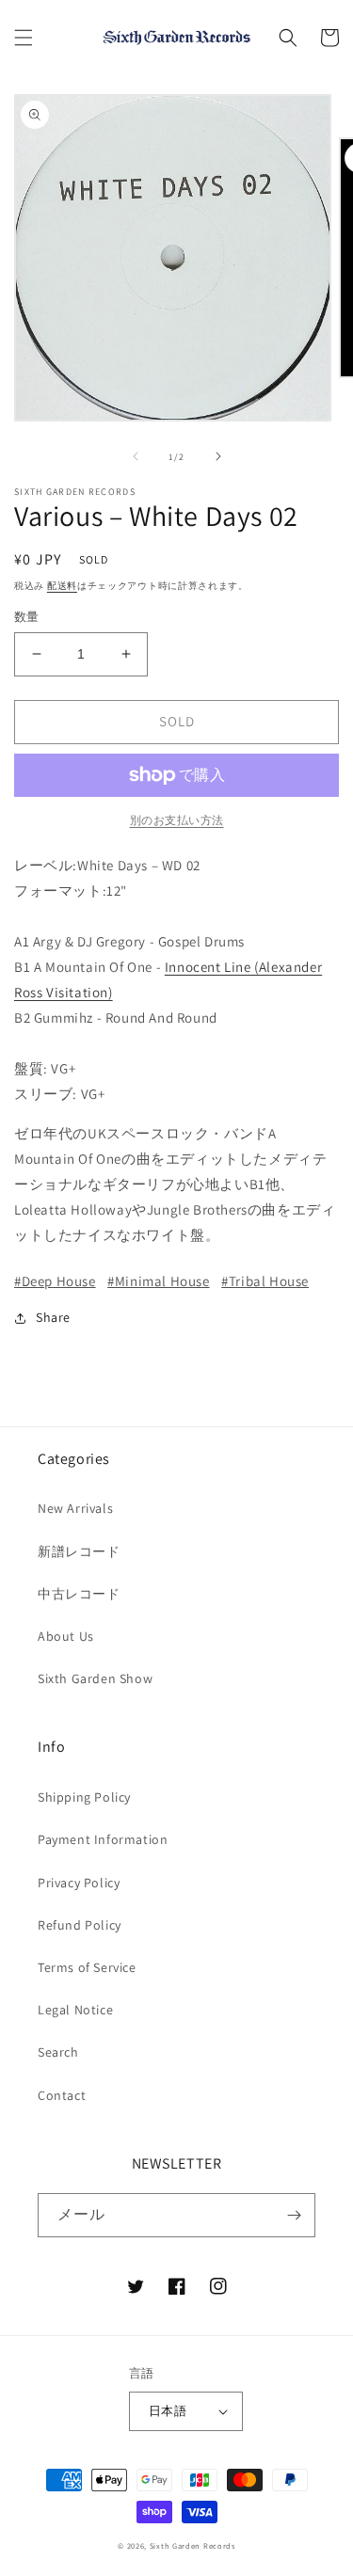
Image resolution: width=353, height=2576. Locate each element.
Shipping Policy (84, 1797)
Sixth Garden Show (95, 1678)
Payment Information (103, 1839)
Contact (62, 2095)
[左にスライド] (136, 456)
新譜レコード (79, 1551)
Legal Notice (75, 2010)
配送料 (62, 586)
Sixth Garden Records (193, 2545)
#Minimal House (158, 1281)
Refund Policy (80, 1925)
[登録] (294, 2215)
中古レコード (79, 1594)
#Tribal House (265, 1281)
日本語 (168, 2411)
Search (58, 2052)
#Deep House (55, 1281)
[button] (24, 38)
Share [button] (53, 1317)
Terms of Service (87, 1967)
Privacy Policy (79, 1883)
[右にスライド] (218, 456)
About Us (66, 1636)
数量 (27, 617)
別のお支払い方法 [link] (177, 820)
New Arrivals (75, 1508)
